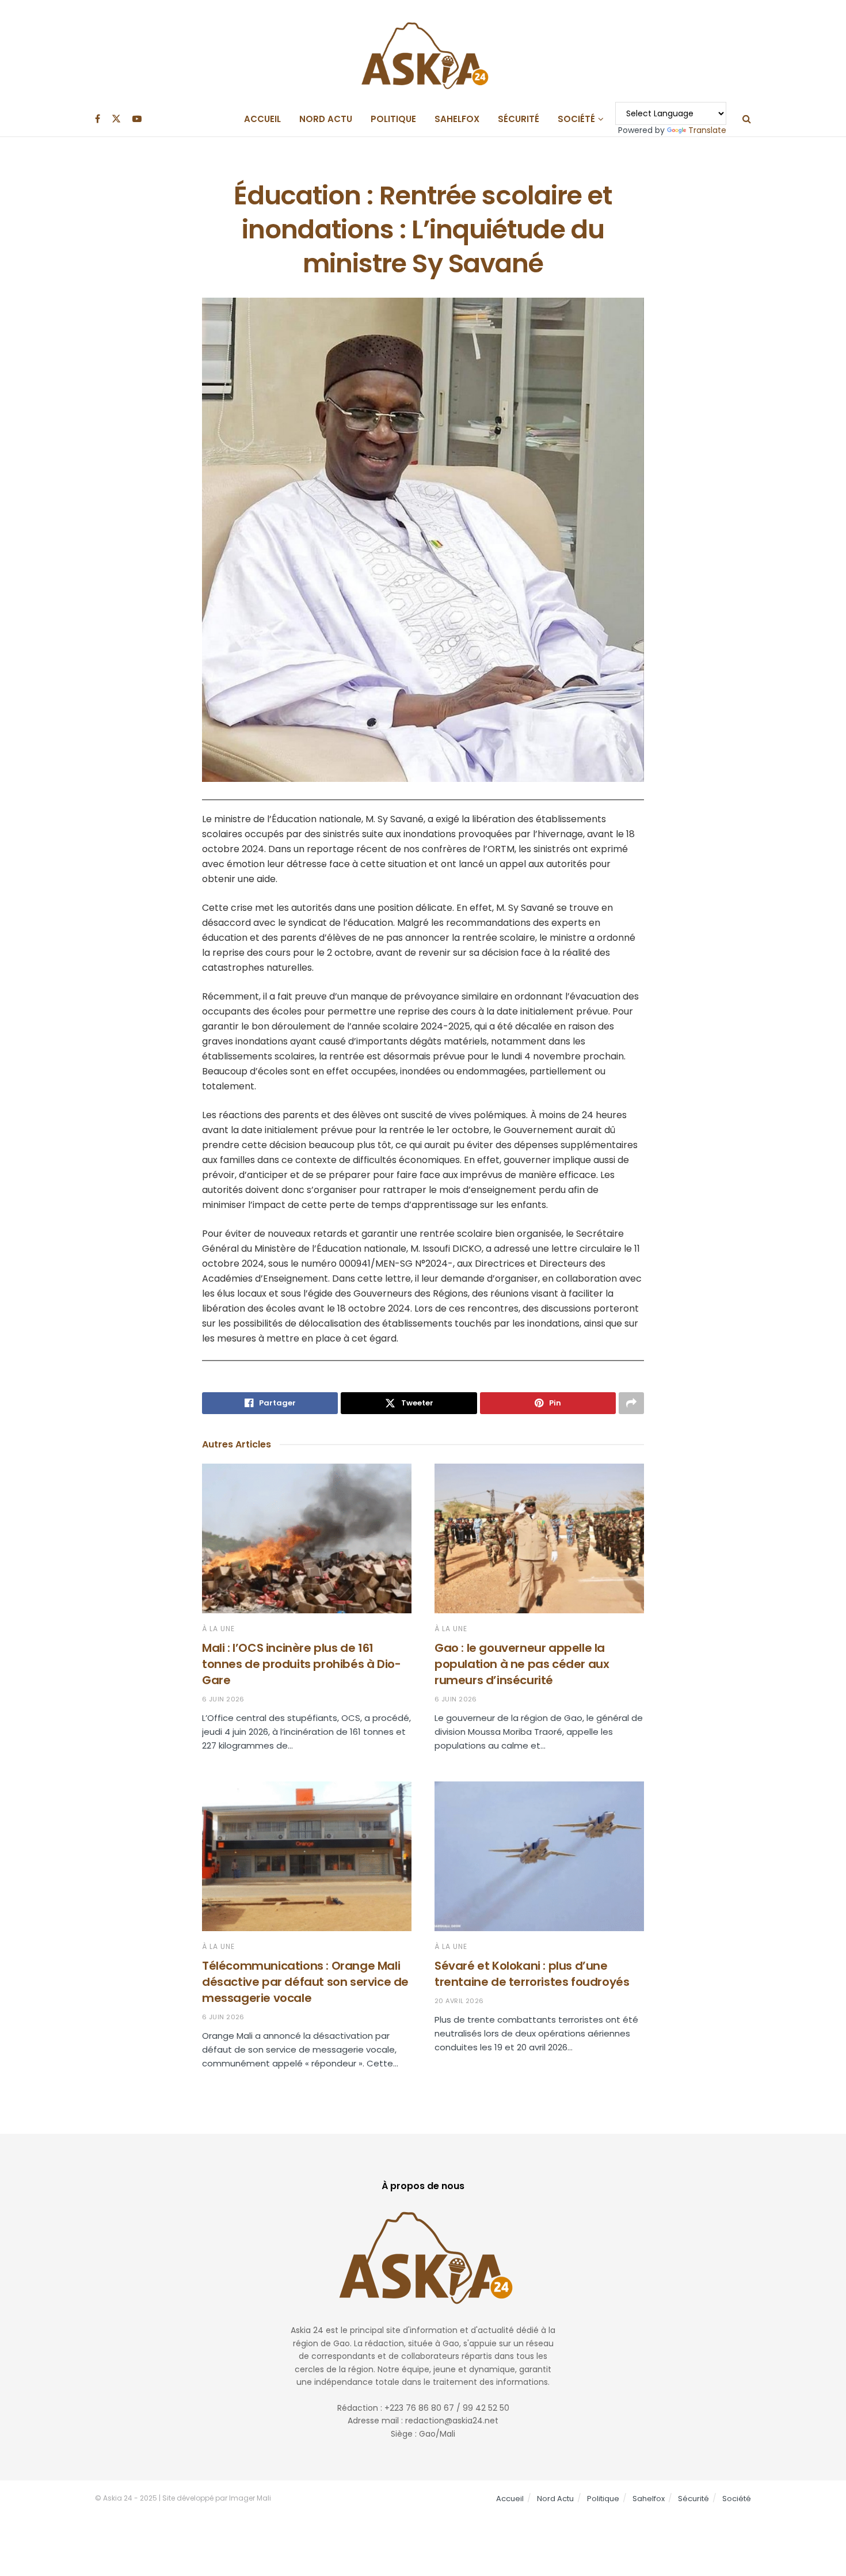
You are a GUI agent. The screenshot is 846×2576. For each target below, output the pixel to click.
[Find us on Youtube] (137, 119)
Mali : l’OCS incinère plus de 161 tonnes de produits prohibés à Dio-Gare (301, 1664)
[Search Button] (747, 119)
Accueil (262, 119)
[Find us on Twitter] (116, 119)
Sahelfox (457, 119)
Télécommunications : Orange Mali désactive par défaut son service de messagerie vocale (305, 1982)
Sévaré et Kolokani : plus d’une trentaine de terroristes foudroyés (532, 1974)
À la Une (218, 1629)
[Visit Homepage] (423, 51)
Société (576, 119)
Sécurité (519, 119)
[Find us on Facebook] (98, 119)
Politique (393, 119)
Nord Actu (326, 119)
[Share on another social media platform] (631, 1403)
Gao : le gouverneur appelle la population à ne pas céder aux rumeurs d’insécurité (522, 1664)
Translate (707, 130)
